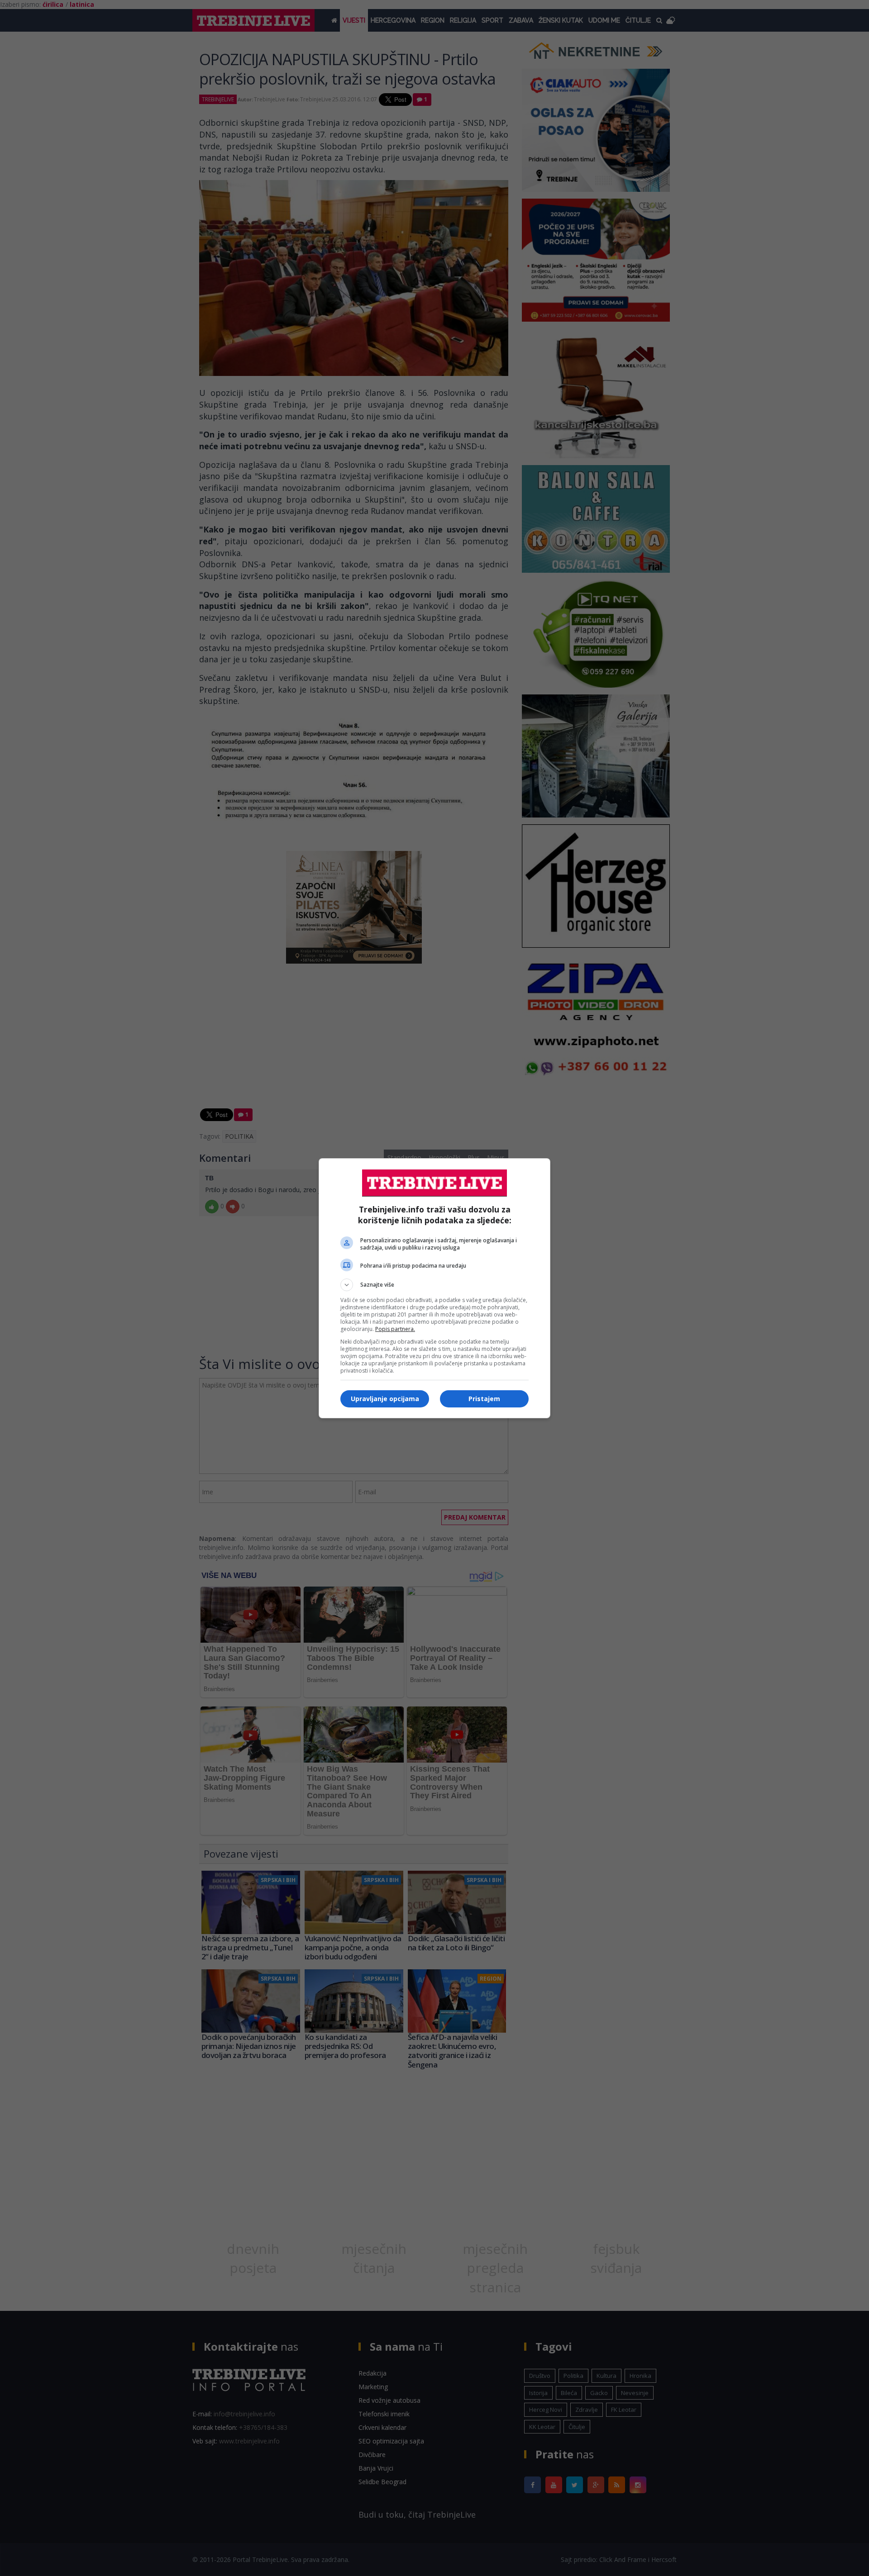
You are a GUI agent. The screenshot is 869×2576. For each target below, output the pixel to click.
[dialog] (434, 1288)
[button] (434, 1285)
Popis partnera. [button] (395, 1329)
